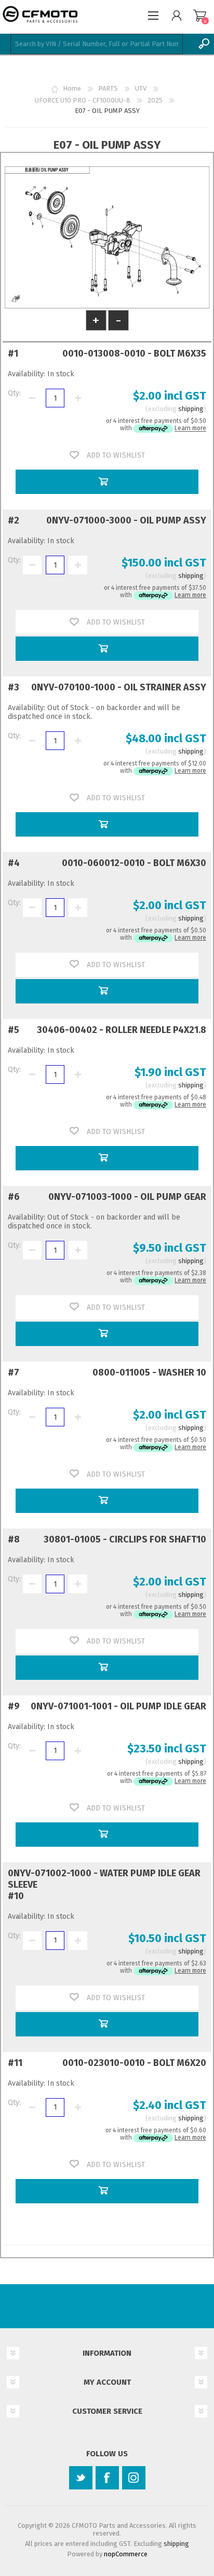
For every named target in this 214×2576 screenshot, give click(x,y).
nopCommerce (126, 2554)
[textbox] (97, 44)
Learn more (190, 429)
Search (204, 44)
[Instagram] (134, 2478)
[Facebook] (107, 2478)
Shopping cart (200, 16)
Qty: (14, 393)
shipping (191, 409)
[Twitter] (81, 2478)
